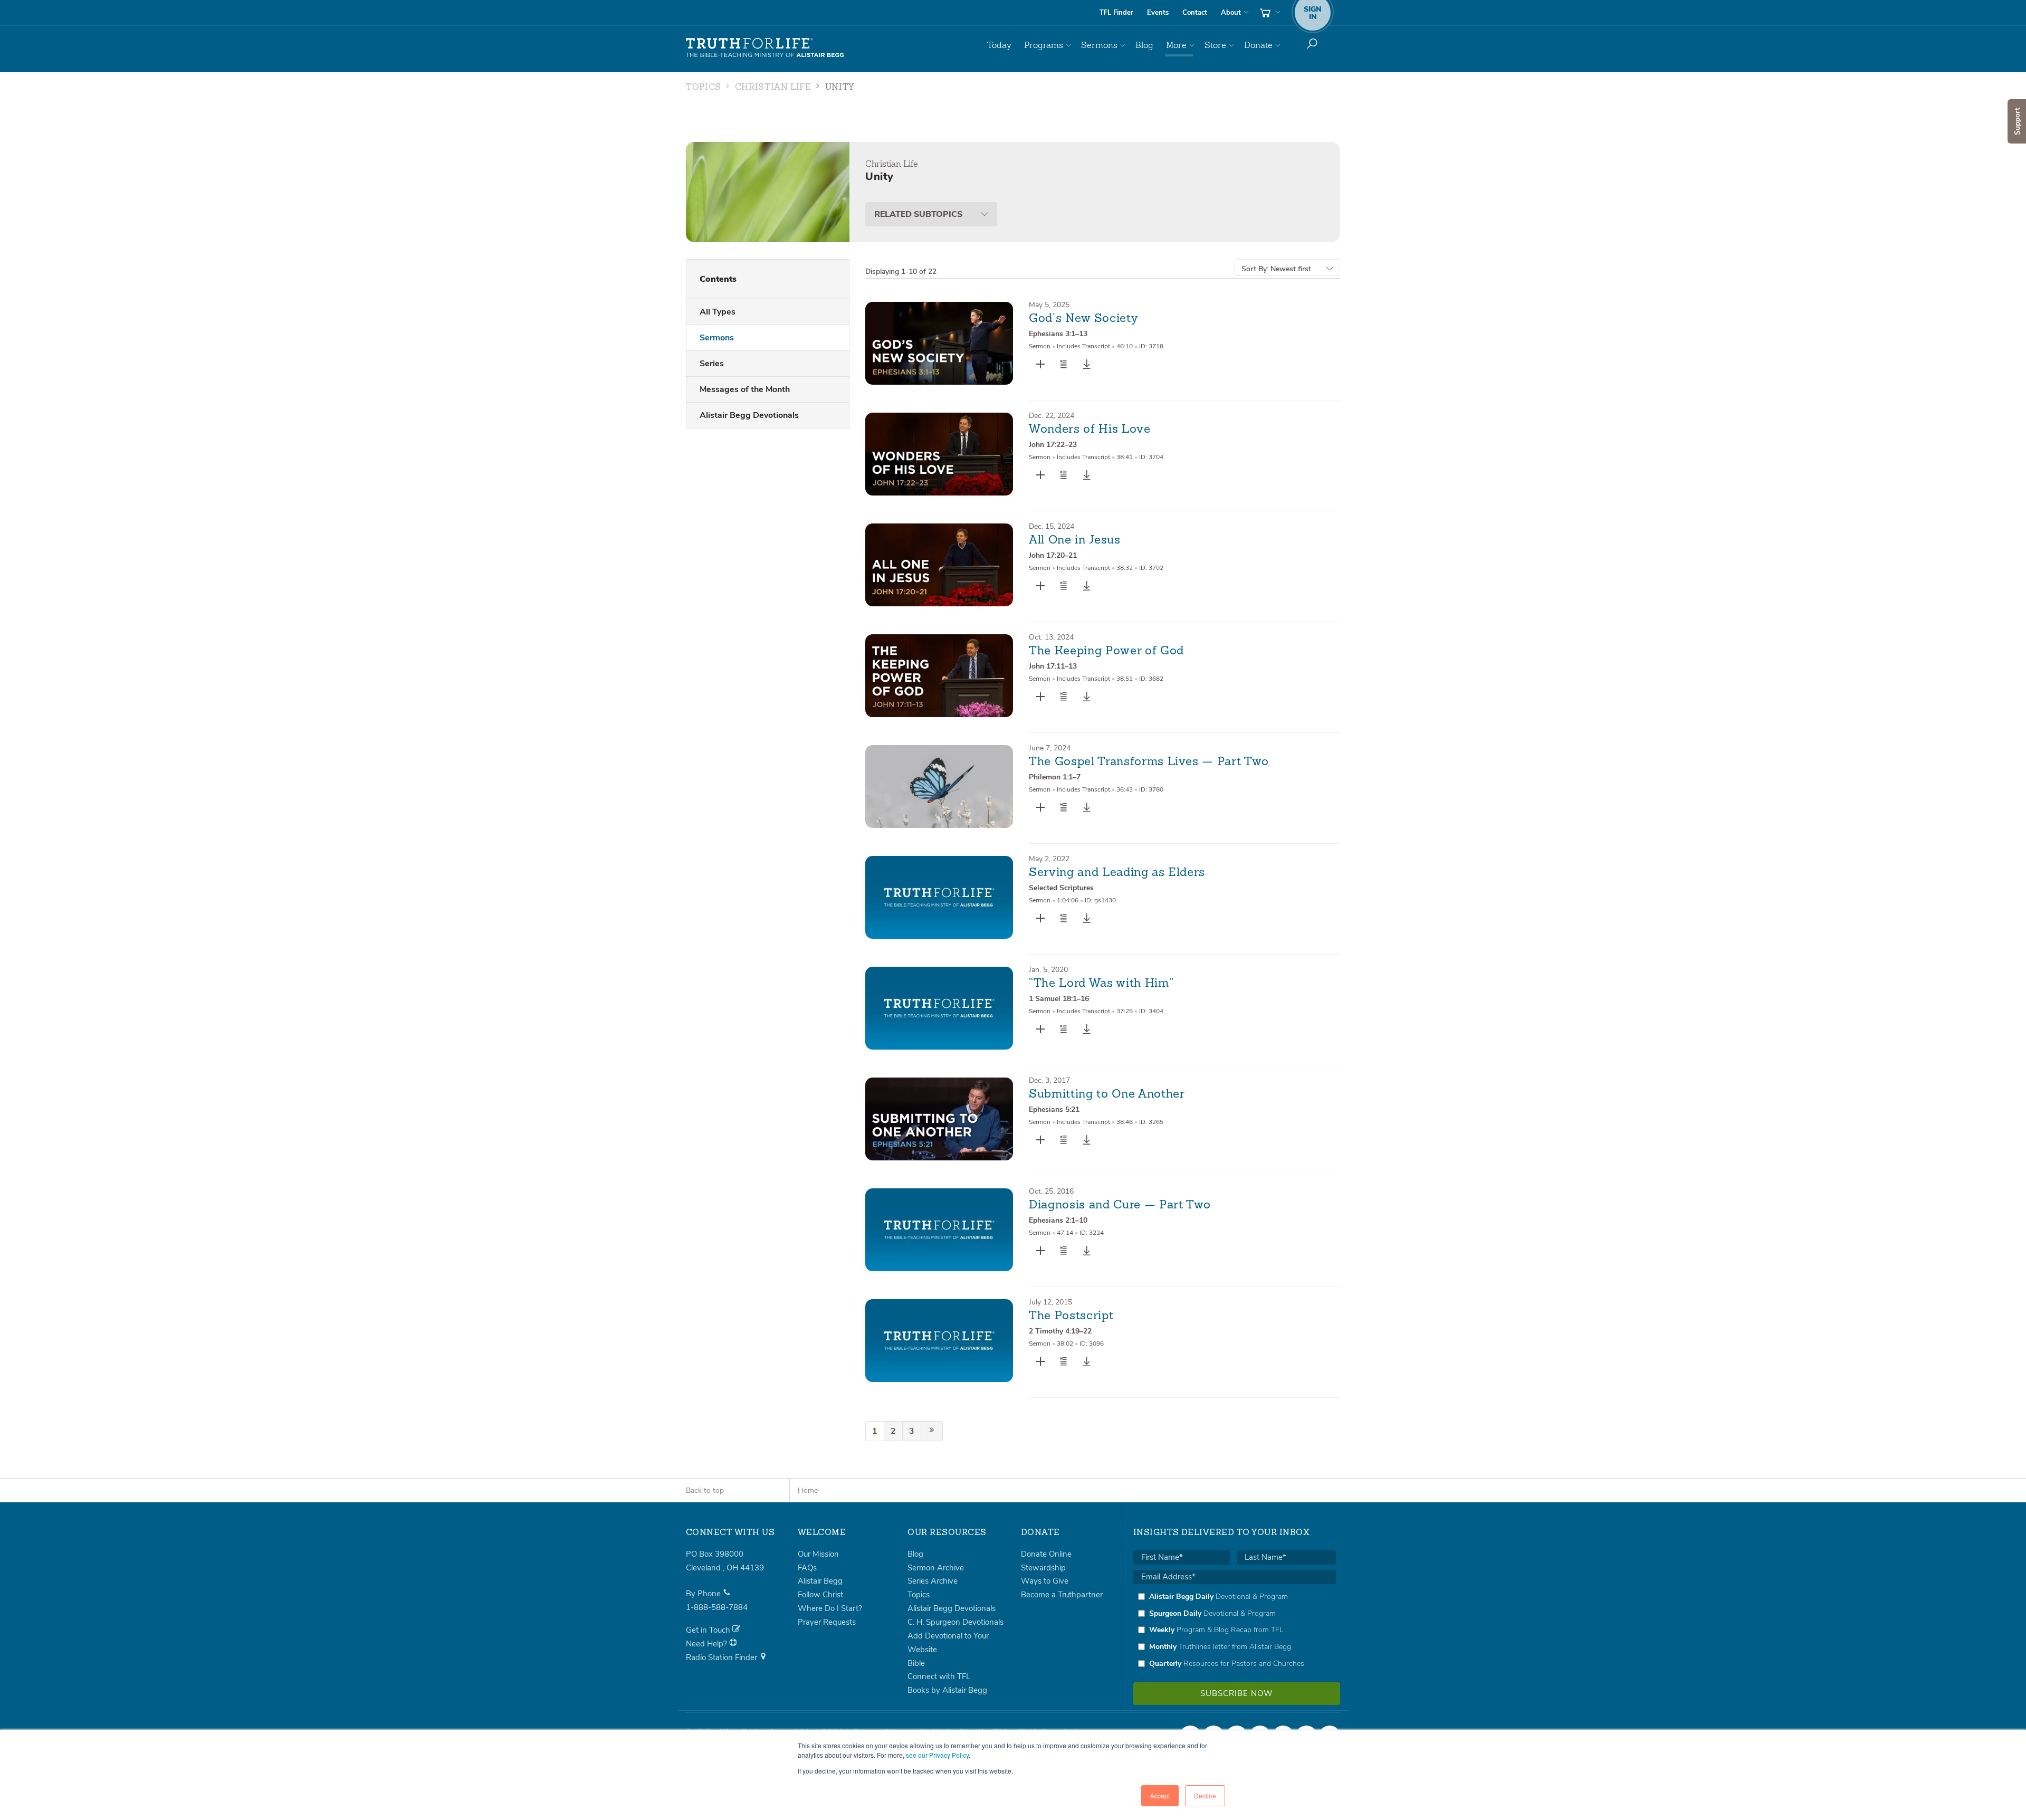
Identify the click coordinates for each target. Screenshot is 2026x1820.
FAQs (807, 1568)
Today (999, 45)
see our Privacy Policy (937, 1755)
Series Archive (933, 1581)
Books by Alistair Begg (947, 1690)
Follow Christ (820, 1595)
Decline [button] (1205, 1795)
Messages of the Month (745, 389)
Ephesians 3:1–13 (1058, 334)
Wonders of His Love (1090, 430)
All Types (718, 312)
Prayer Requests (827, 1622)
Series (712, 364)
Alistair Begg (820, 1581)
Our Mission (818, 1554)
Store (1215, 45)
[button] (1064, 364)
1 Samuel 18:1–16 (1059, 999)
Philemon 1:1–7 (1055, 777)
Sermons (1099, 45)
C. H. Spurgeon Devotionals (955, 1622)
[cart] (1269, 13)
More (1176, 45)
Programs (1044, 45)
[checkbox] (1235, 1630)
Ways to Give (1045, 1581)
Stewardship (1043, 1568)
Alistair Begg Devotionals (749, 415)
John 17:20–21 (1053, 555)
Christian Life (773, 88)
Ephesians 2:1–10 (1058, 1220)
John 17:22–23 (1053, 445)
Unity (840, 88)
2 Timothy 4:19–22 (1060, 1331)
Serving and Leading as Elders (1117, 873)
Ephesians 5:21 (1054, 1109)
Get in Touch (709, 1630)
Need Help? (708, 1644)
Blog (1144, 45)
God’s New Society (1083, 319)
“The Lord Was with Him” (1101, 984)
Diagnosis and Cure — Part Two (1120, 1205)
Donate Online (1046, 1554)
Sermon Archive (936, 1568)
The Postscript (1071, 1316)
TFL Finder (1116, 13)
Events (1158, 13)
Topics (704, 88)
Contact (1195, 13)
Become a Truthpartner (1062, 1595)
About (1231, 13)
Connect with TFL (939, 1676)
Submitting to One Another (1107, 1094)
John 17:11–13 (1053, 666)
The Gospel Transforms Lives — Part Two (1149, 762)
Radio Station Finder (723, 1657)
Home (808, 1490)
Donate (1258, 45)
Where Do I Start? (830, 1608)
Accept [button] (1160, 1795)
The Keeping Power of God (1106, 651)
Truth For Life (765, 48)
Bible (916, 1663)
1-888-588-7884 (717, 1607)
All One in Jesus (1075, 540)
